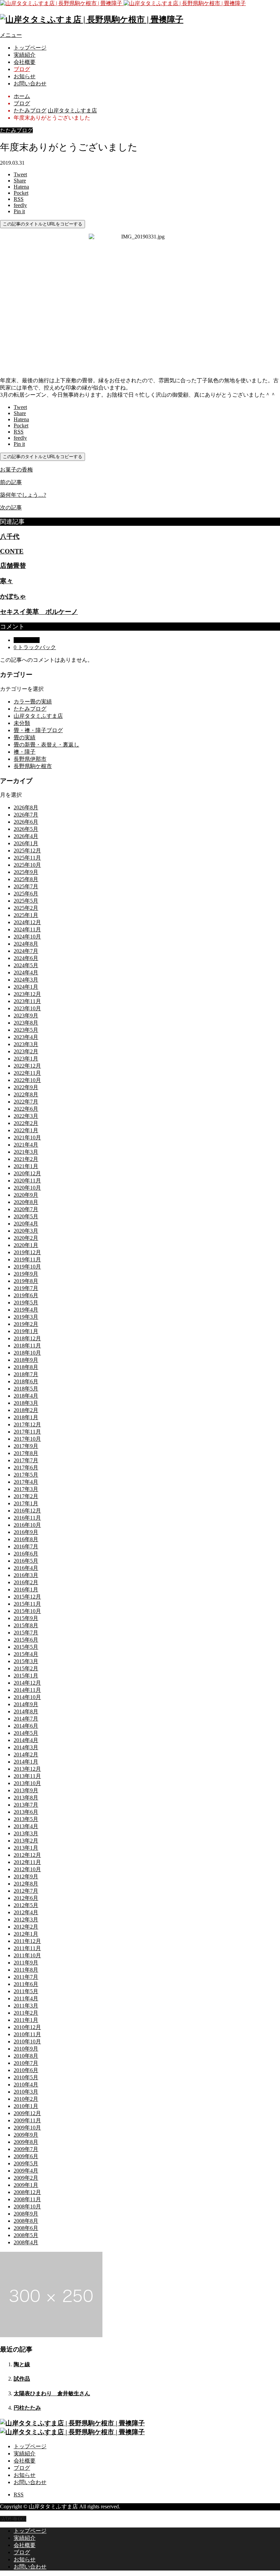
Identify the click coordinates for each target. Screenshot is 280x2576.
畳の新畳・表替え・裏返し (46, 745)
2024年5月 (26, 965)
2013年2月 (26, 1841)
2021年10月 (27, 1138)
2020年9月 (26, 1195)
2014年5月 (26, 1733)
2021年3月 (26, 1152)
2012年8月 (26, 1884)
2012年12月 (27, 1855)
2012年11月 (27, 1862)
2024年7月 (26, 951)
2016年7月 (26, 1546)
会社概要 (25, 62)
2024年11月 (27, 929)
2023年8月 (26, 1023)
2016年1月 (26, 1590)
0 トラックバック (35, 647)
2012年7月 (26, 1891)
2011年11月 (27, 1948)
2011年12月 (27, 1941)
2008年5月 (26, 2235)
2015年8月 (26, 1625)
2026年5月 (26, 829)
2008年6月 (26, 2228)
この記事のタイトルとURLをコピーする (43, 224)
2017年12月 (27, 1424)
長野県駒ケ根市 (33, 766)
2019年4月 (26, 1310)
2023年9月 (26, 1016)
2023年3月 (26, 1044)
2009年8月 (26, 2142)
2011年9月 (26, 1963)
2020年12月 (27, 1173)
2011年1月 (26, 2020)
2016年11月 (27, 1518)
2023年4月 (26, 1037)
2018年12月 (27, 1338)
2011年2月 (26, 2013)
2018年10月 (27, 1353)
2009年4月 (26, 2171)
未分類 (22, 723)
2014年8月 (26, 1711)
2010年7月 (26, 2063)
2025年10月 (27, 865)
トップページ (30, 48)
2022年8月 (26, 1094)
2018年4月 (26, 1396)
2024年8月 (26, 944)
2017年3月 (26, 1489)
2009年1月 (26, 2185)
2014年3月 (26, 1747)
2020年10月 (27, 1188)
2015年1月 (26, 1676)
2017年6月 (26, 1468)
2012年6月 (26, 1898)
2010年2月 (26, 2099)
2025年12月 (27, 851)
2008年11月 (27, 2199)
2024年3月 (26, 980)
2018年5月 (26, 1389)
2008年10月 (27, 2207)
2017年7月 (26, 1460)
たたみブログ (16, 130)
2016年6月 (26, 1554)
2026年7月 (26, 815)
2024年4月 (26, 972)
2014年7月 (26, 1719)
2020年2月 (26, 1238)
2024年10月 (27, 937)
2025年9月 (26, 872)
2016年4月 (26, 1568)
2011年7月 (26, 1977)
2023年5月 (26, 1030)
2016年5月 (26, 1561)
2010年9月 (26, 2049)
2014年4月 (26, 1740)
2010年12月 (27, 2027)
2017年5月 (26, 1475)
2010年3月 (26, 2092)
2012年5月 (26, 1905)
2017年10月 (27, 1439)
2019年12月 (27, 1252)
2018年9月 (26, 1360)
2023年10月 (27, 1008)
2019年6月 (26, 1295)
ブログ (22, 69)
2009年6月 (26, 2156)
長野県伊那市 (30, 759)
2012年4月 (26, 1912)
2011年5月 (26, 1991)
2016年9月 (26, 1532)
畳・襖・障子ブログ (38, 730)
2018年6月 (26, 1381)
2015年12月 (27, 1597)
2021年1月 (26, 1166)
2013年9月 (26, 1790)
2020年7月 (26, 1209)
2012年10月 (27, 1869)
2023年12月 (27, 994)
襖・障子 (25, 752)
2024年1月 (26, 987)
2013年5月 (26, 1819)
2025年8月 (26, 879)
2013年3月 (26, 1833)
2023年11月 (27, 1001)
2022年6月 (26, 1109)
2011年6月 (26, 1984)
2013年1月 (26, 1848)
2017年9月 (26, 1446)
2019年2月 (26, 1324)
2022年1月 (26, 1130)
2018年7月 (26, 1374)
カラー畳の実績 (33, 702)
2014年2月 (26, 1755)
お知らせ (25, 76)
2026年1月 (26, 843)
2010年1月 (26, 2106)
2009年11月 (27, 2120)
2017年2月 (26, 1496)
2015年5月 (26, 1647)
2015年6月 (26, 1640)
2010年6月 (26, 2070)
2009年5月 (26, 2163)
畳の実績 (25, 737)
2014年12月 (27, 1683)
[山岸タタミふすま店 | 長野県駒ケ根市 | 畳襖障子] (123, 3)
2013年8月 (26, 1798)
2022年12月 (27, 1066)
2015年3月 (26, 1661)
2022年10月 (27, 1080)
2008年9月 (26, 2214)
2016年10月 (27, 1525)
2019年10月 (27, 1267)
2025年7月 (26, 886)
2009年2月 (26, 2178)
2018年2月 (26, 1410)
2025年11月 (27, 858)
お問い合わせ (30, 84)
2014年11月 (27, 1690)
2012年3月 (26, 1920)
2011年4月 (26, 1998)
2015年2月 (26, 1668)
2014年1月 (26, 1762)
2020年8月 (26, 1202)
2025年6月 (26, 894)
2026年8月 (26, 807)
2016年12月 (27, 1511)
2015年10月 (27, 1611)
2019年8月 (26, 1281)
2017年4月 (26, 1482)
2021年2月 (26, 1159)
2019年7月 (26, 1288)
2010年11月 (27, 2034)
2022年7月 (26, 1102)
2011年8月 (26, 1970)
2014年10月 (27, 1697)
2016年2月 (26, 1582)
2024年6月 (26, 958)
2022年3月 (26, 1116)
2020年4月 (26, 1224)
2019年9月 (26, 1274)
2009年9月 (26, 2135)
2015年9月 (26, 1618)
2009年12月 (27, 2113)
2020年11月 (27, 1181)
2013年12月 (27, 1769)
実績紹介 (25, 55)
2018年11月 (27, 1346)
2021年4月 (26, 1145)
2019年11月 (27, 1259)
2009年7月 (26, 2149)
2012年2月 (26, 1927)
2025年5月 (26, 901)
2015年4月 (26, 1654)
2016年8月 (26, 1539)
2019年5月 (26, 1303)
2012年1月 (26, 1934)
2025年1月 (26, 915)
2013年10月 (27, 1783)
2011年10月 (27, 1955)
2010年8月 (26, 2056)
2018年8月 (26, 1367)
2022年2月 (26, 1123)
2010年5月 (26, 2077)
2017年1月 (26, 1503)
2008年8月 (26, 2221)
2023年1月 (26, 1059)
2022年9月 (26, 1087)
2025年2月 (26, 908)
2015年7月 (26, 1633)
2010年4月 (26, 2085)
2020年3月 (26, 1231)
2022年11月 (27, 1073)
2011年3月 (26, 2006)
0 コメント (27, 640)
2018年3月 (26, 1403)
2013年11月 (27, 1776)
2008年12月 (27, 2192)
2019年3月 (26, 1317)
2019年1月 (26, 1331)
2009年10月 (27, 2128)
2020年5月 (26, 1216)
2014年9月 (26, 1704)
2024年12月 (27, 922)
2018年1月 (26, 1417)
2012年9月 (26, 1876)
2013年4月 (26, 1826)
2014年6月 (26, 1726)
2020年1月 (26, 1245)
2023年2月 (26, 1051)
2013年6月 (26, 1812)
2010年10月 (27, 2041)
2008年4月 (26, 2242)
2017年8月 (26, 1453)
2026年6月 (26, 822)
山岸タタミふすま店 (38, 716)
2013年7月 (26, 1805)
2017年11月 (27, 1432)
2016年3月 (26, 1575)
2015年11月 (27, 1604)
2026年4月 (26, 836)
